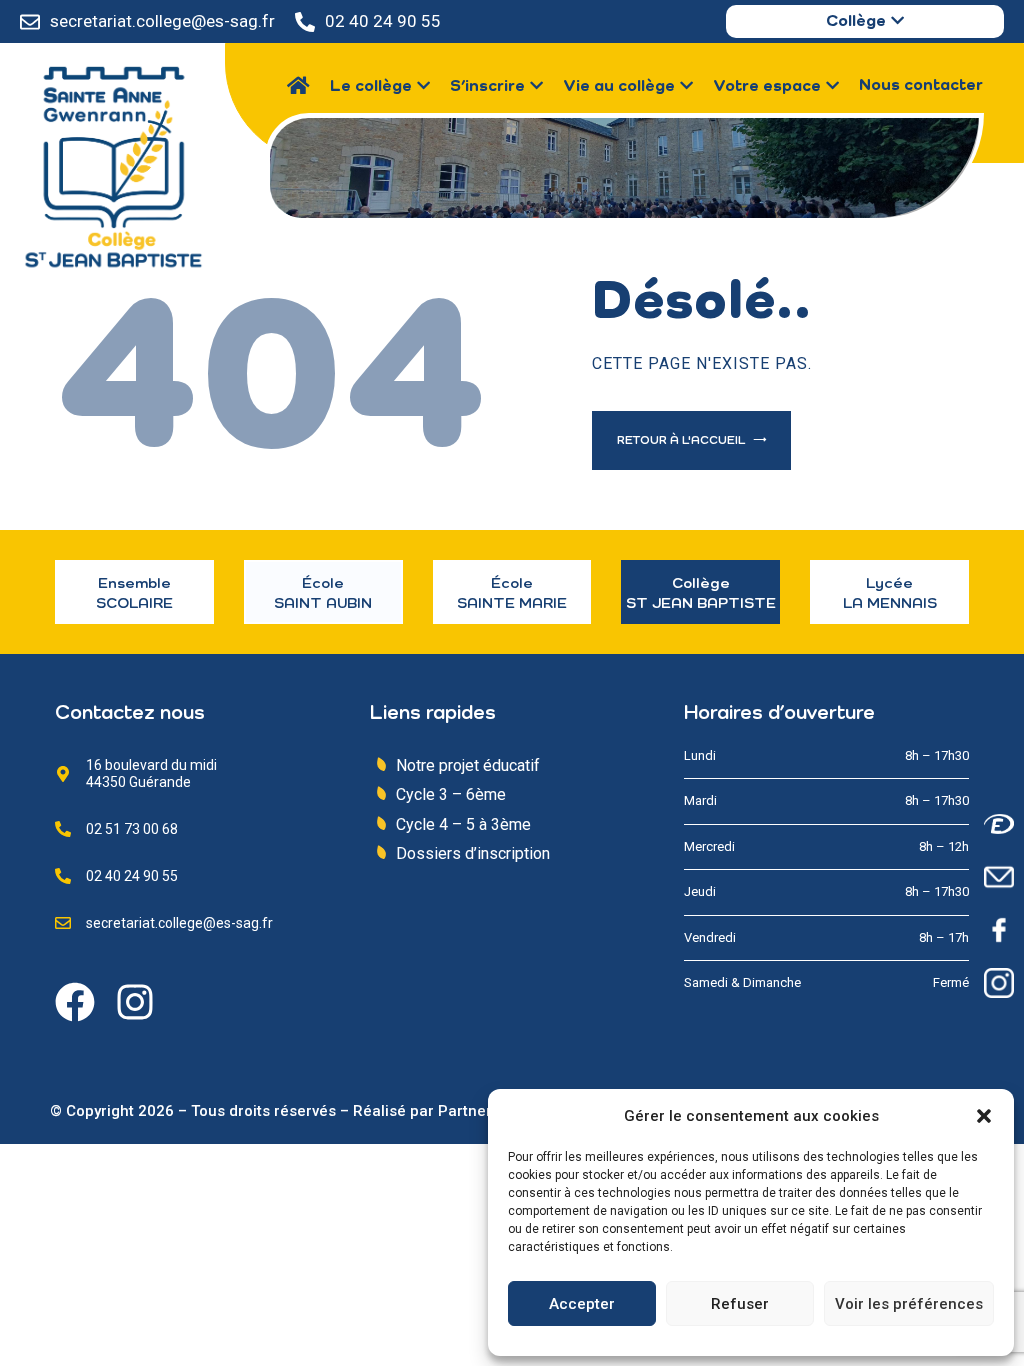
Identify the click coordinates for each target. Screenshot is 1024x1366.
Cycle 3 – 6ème (451, 794)
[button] (984, 1116)
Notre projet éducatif (468, 765)
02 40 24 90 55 (383, 21)
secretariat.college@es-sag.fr (162, 21)
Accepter (582, 1304)
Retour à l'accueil (682, 441)
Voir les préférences (909, 1304)
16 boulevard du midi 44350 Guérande (151, 773)
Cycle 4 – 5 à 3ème (463, 824)
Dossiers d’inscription (473, 853)
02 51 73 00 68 (132, 829)
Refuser (740, 1304)
